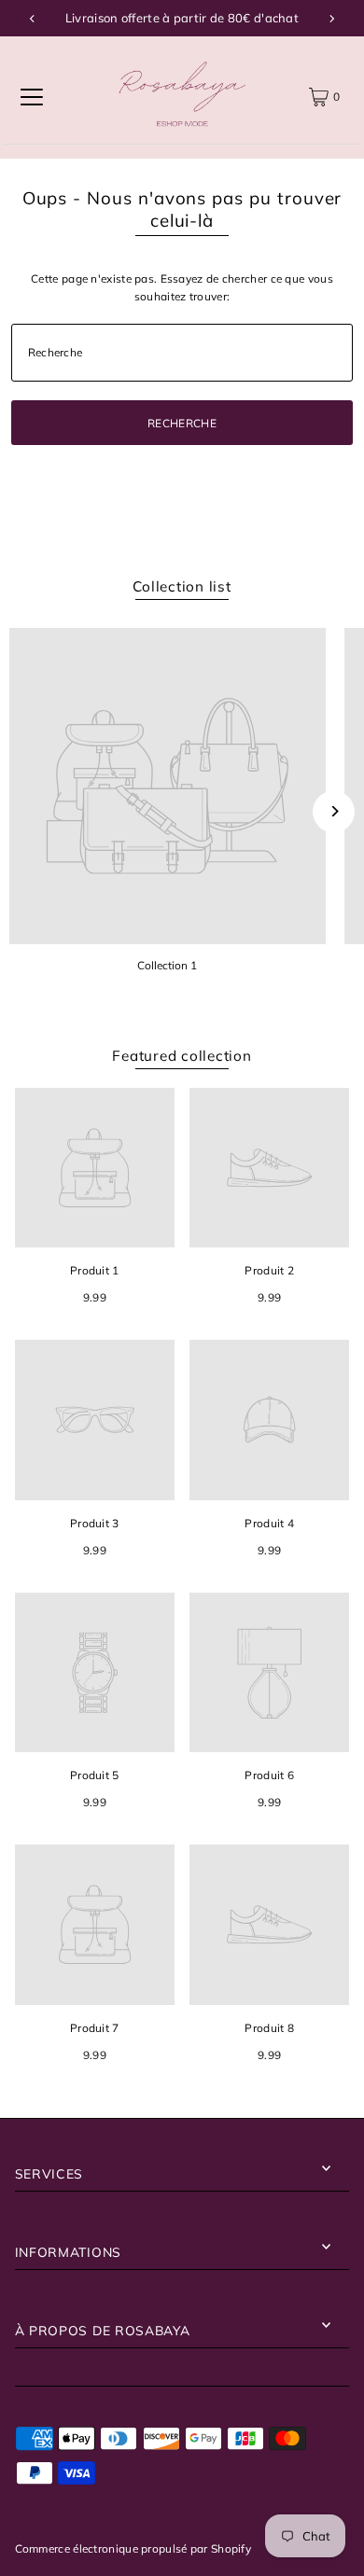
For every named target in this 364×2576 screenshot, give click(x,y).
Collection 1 (167, 965)
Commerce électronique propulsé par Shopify (133, 2548)
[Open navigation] (32, 97)
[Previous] (33, 19)
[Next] (331, 19)
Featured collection (182, 1056)
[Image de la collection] (168, 786)
